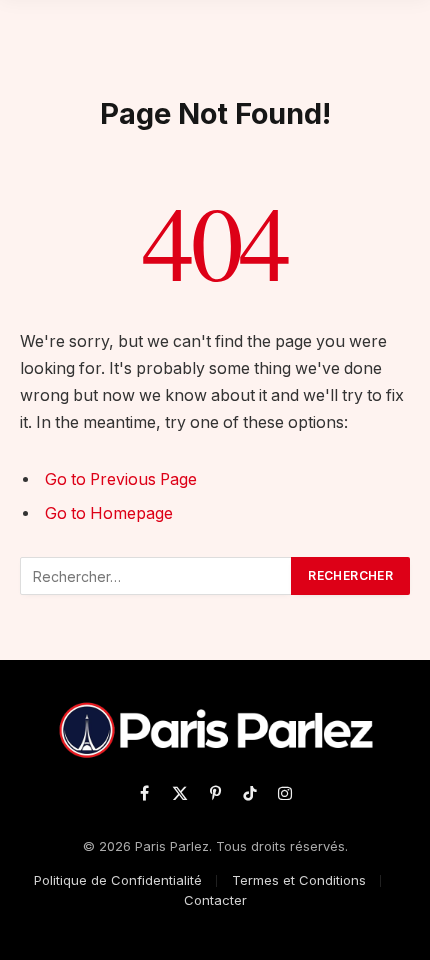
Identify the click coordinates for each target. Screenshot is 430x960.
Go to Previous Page (121, 479)
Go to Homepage (109, 513)
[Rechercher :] (156, 576)
